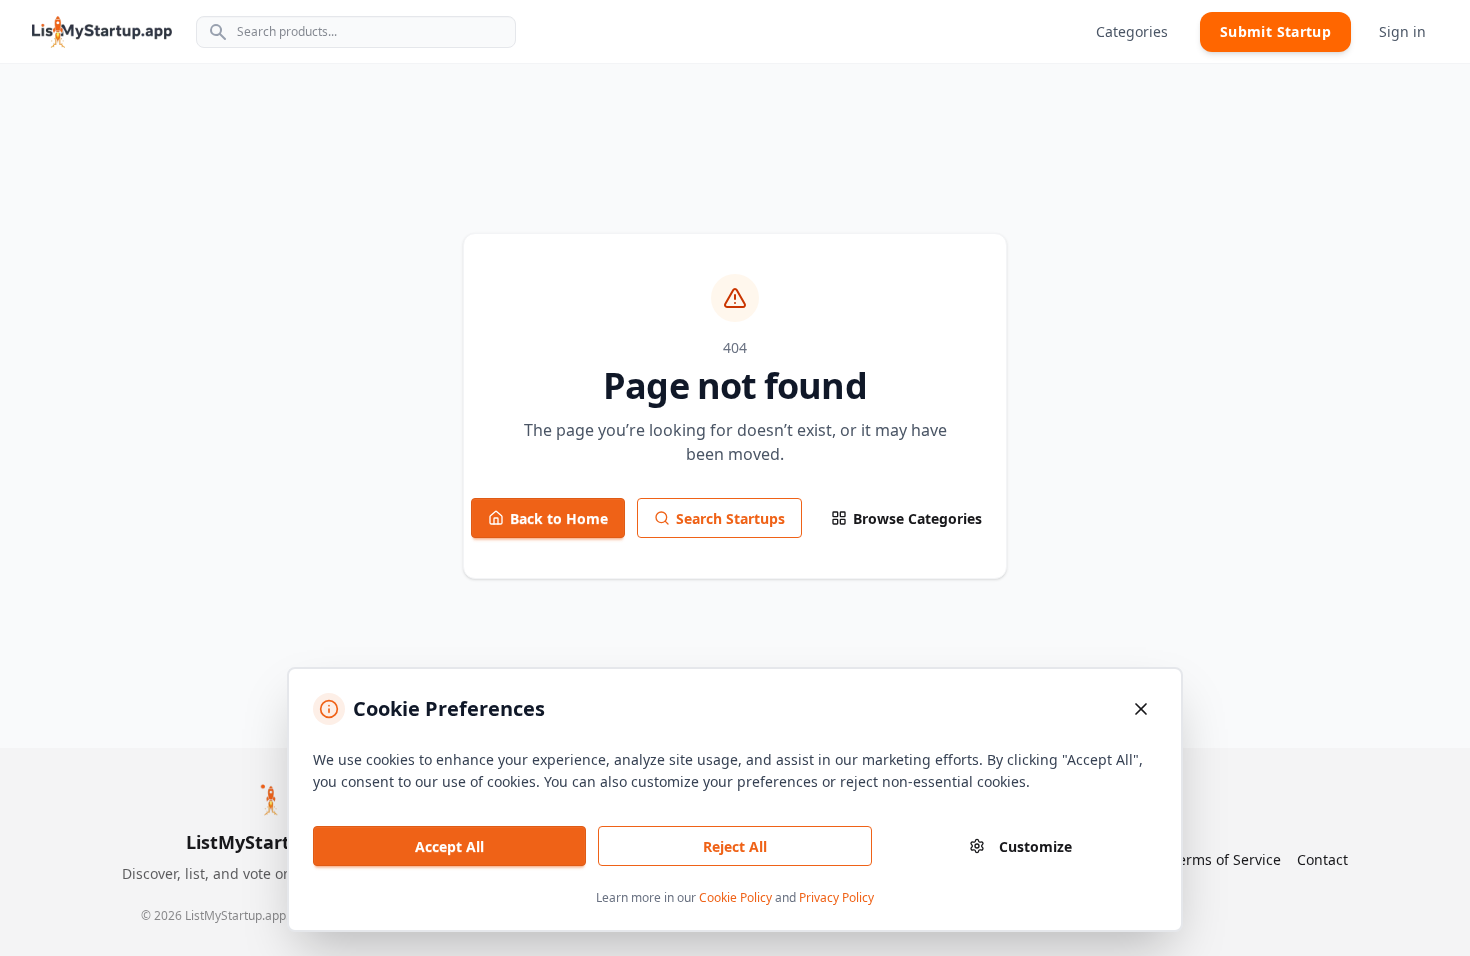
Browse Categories (917, 518)
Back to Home (559, 518)
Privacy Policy (836, 897)
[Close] (1141, 709)
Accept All (449, 846)
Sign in (1402, 31)
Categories (1132, 31)
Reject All (735, 846)
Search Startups (730, 518)
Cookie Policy (735, 897)
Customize (1035, 846)
